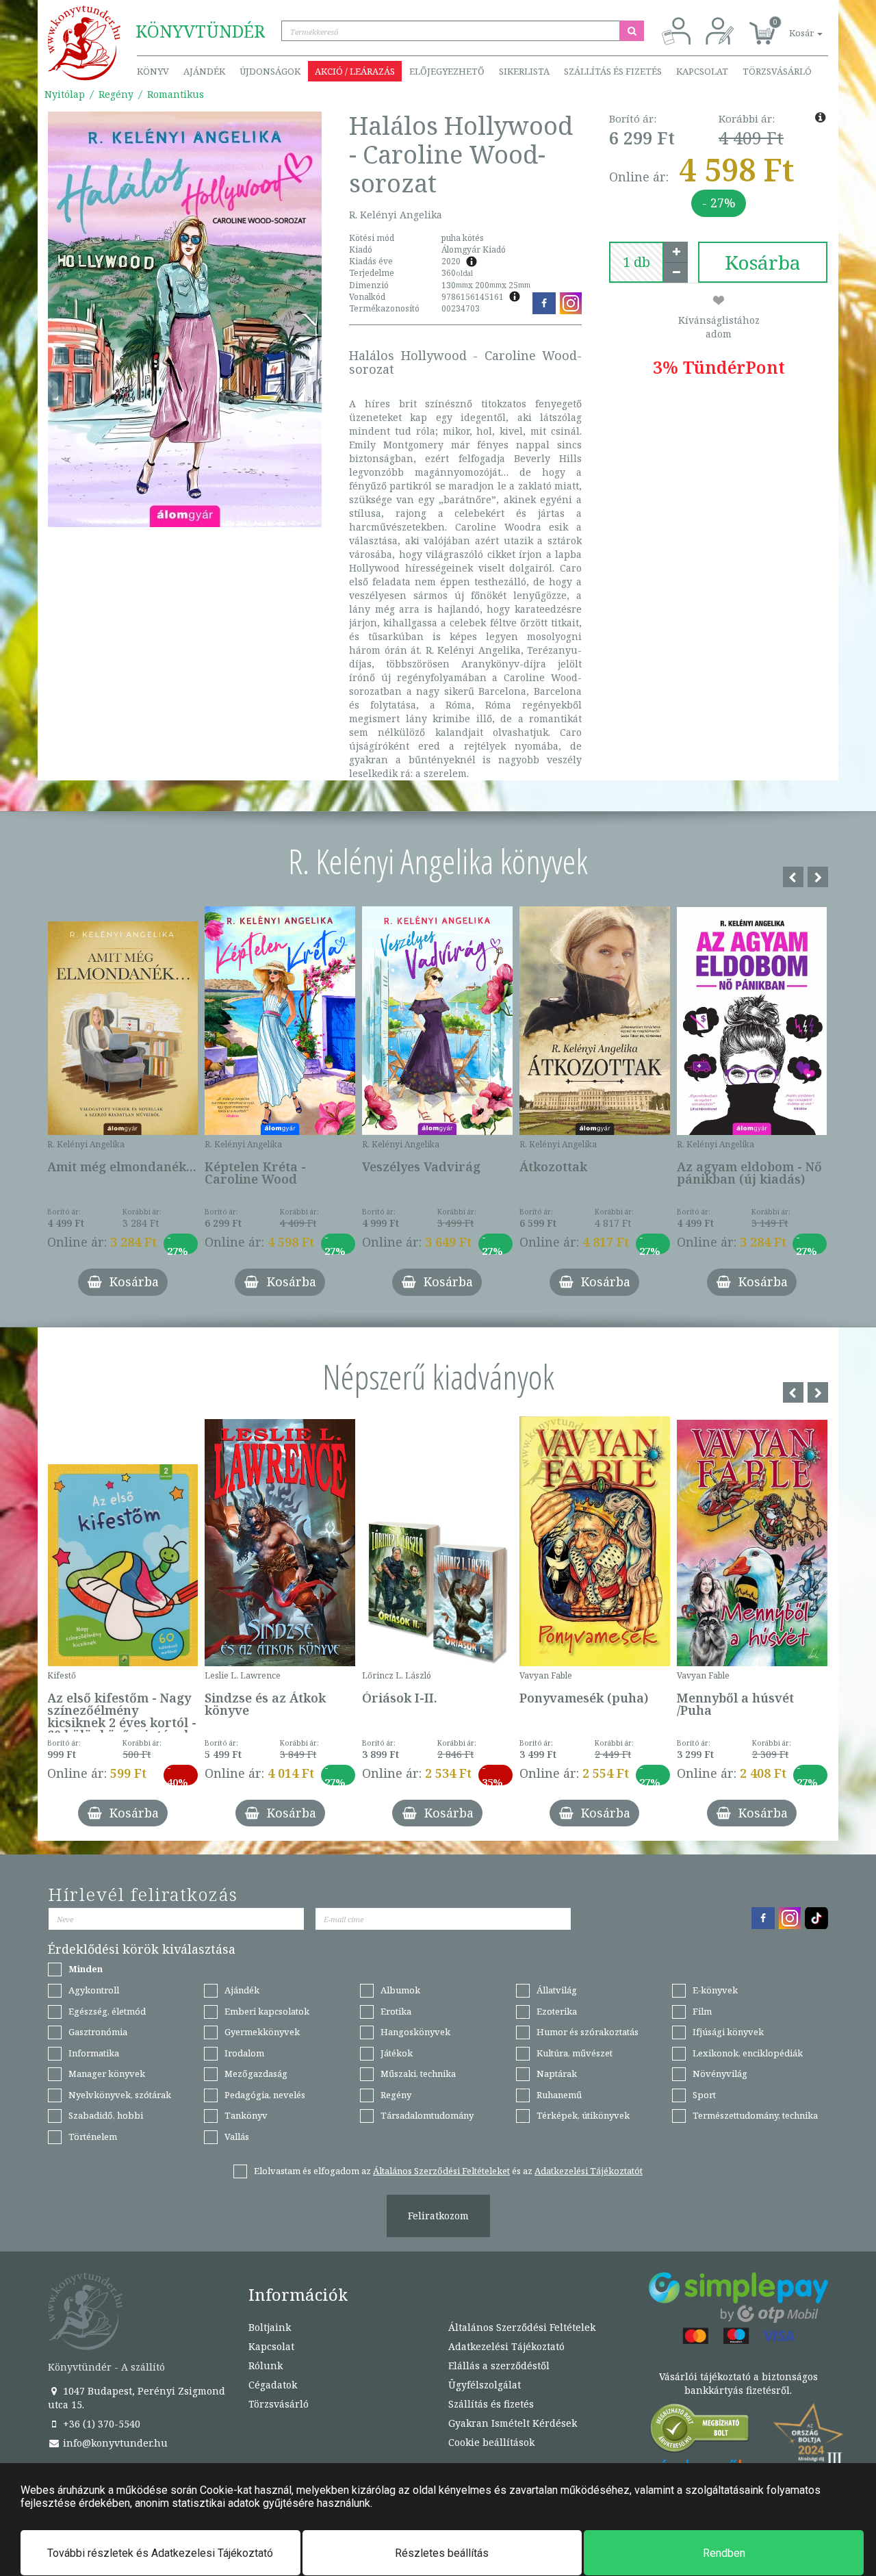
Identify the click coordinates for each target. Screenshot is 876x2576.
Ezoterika (557, 2011)
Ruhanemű (559, 2095)
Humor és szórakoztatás (588, 2032)
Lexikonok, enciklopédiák (748, 2053)
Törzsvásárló (777, 71)
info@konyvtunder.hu (114, 2443)
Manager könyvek (107, 2074)
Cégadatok (273, 2385)
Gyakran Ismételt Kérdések (513, 2423)
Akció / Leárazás (355, 71)
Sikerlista (524, 71)
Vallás (237, 2137)
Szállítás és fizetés (613, 71)
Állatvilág (557, 1990)
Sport (704, 2095)
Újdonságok (270, 71)
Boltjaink (270, 2327)
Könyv (153, 71)
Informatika (94, 2053)
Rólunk (266, 2365)
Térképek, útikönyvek (583, 2115)
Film (702, 2011)
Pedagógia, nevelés (265, 2095)
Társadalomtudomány (427, 2115)
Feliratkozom (438, 2216)
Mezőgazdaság (256, 2074)
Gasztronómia (98, 2032)
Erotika (396, 2011)
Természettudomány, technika (755, 2115)
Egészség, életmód (107, 2011)
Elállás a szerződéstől (499, 2365)
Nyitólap (65, 94)
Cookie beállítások (491, 2442)
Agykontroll (94, 1990)
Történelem (93, 2137)
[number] (636, 262)
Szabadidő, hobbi (106, 2115)
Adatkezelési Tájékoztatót (589, 2171)
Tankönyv (246, 2115)
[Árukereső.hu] (700, 2431)
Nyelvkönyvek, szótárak (120, 2095)
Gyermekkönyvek (262, 2032)
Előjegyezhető (447, 71)
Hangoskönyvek (415, 2032)
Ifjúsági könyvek (728, 2032)
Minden (86, 1969)
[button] (790, 26)
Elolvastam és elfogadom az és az (448, 2171)
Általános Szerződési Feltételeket (441, 2171)
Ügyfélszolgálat (485, 2385)
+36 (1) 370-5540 (100, 2424)
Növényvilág (720, 2074)
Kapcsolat (702, 71)
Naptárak (557, 2074)
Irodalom (244, 2053)
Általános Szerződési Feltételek (522, 2327)
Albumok (400, 1990)
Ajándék (204, 71)
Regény (116, 94)
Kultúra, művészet (575, 2053)
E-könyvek (715, 1990)
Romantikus (176, 94)
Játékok (397, 2053)
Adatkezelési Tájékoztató (506, 2346)
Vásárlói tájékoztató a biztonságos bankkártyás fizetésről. (738, 2383)
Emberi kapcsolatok (267, 2011)
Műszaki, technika (418, 2074)
